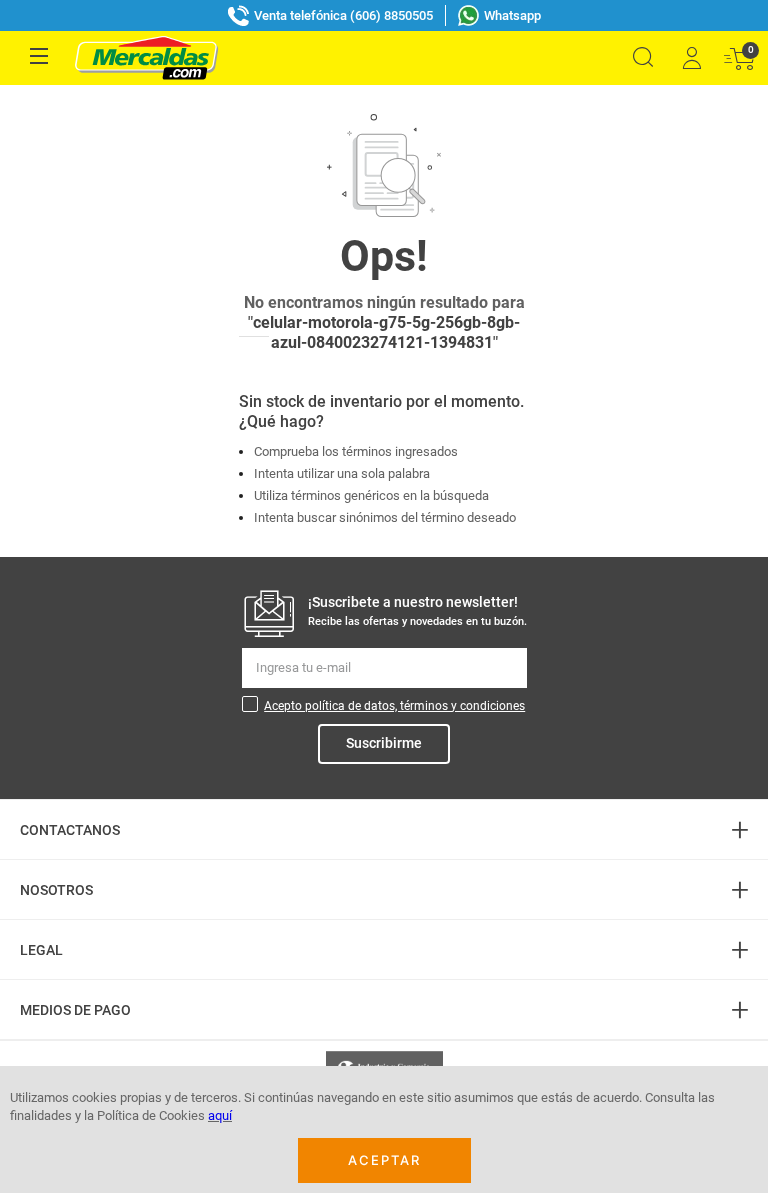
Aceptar (384, 1160)
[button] (643, 57)
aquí (220, 1115)
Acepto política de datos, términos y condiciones (394, 706)
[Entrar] (691, 58)
